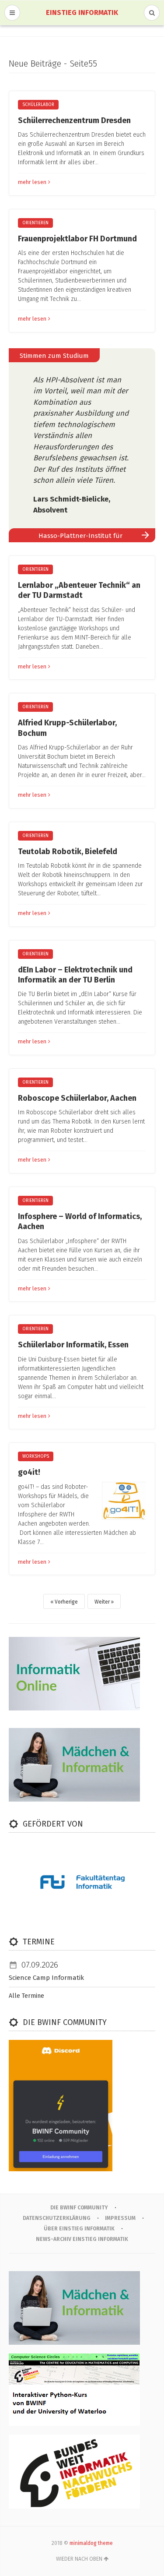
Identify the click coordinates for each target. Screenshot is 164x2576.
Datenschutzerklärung (57, 2218)
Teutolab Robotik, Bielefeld (68, 852)
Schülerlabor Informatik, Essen (73, 1345)
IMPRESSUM (120, 2218)
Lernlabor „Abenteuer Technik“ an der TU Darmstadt (79, 590)
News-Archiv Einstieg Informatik (82, 2239)
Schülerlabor (38, 105)
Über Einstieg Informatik (79, 2229)
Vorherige (66, 1602)
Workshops (36, 1456)
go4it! (29, 1472)
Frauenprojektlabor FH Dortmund (77, 239)
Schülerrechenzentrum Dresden (74, 120)
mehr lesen (32, 182)
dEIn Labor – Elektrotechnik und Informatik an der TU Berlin (75, 975)
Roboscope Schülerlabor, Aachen (77, 1098)
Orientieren (35, 223)
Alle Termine (26, 1996)
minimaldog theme (91, 2543)
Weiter (102, 1602)
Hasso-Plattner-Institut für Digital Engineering (80, 537)
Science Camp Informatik (46, 1978)
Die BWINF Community (79, 2208)
